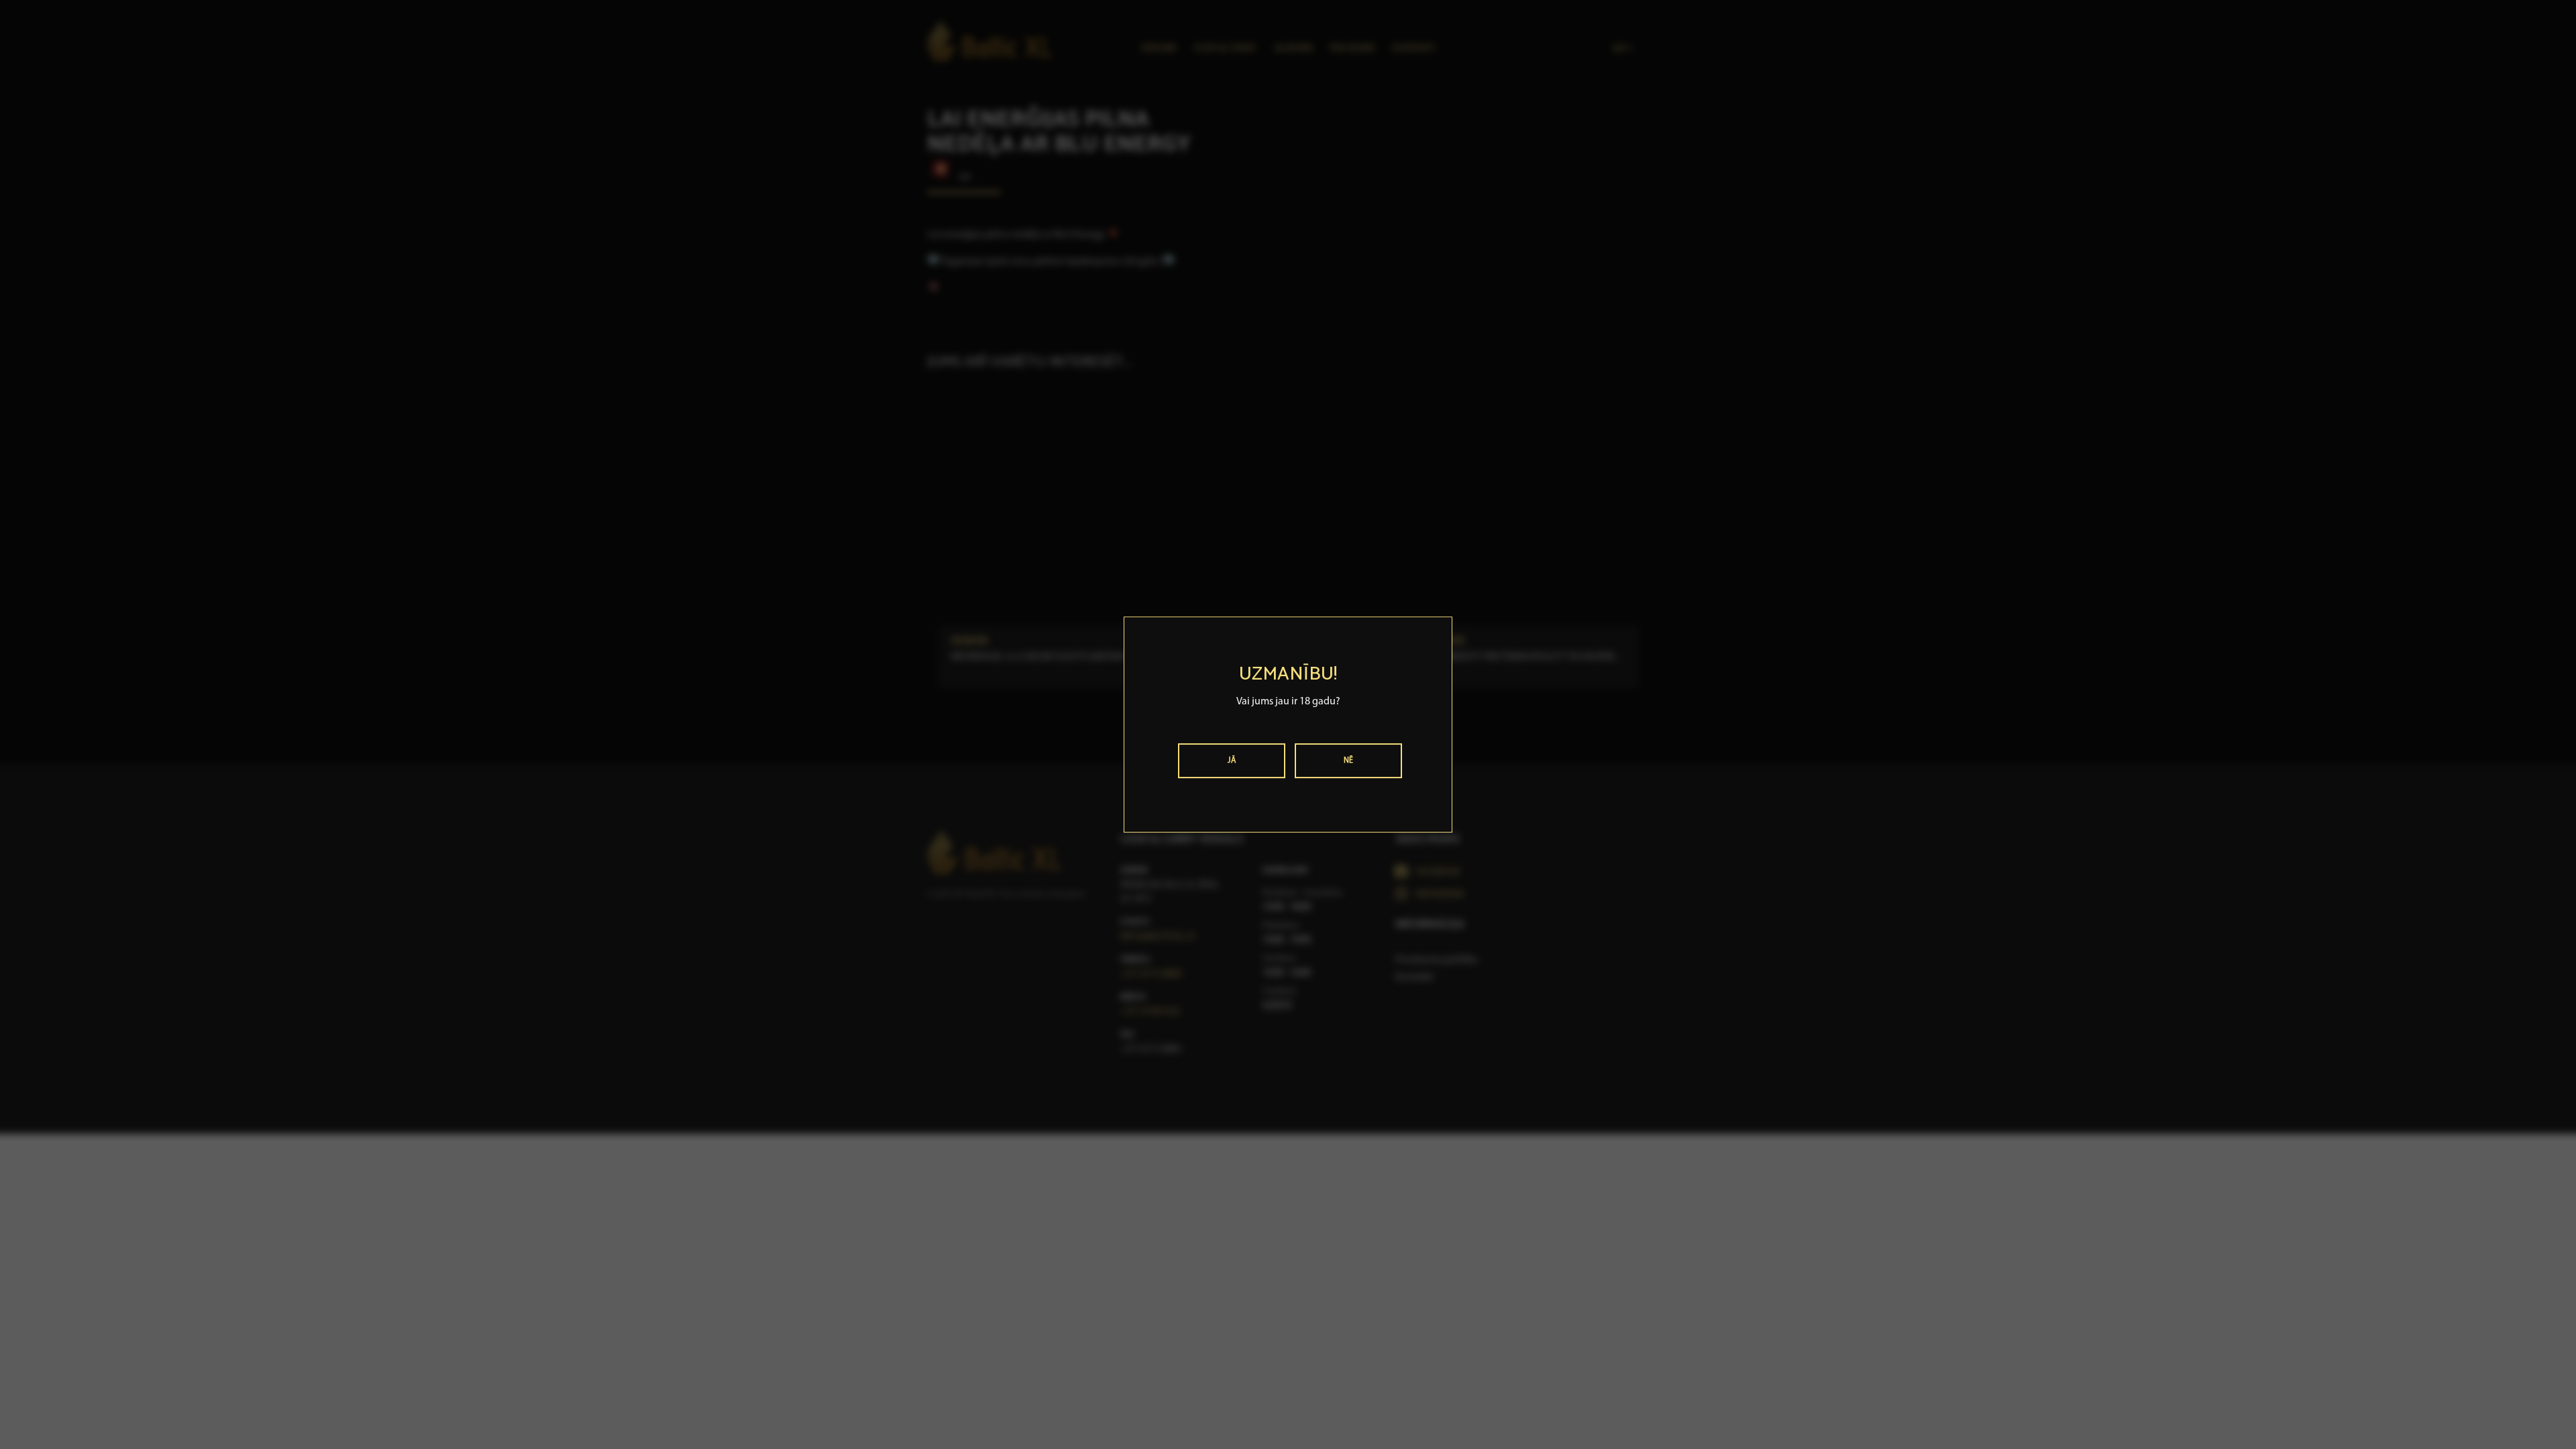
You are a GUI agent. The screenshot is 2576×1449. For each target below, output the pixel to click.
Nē (1349, 761)
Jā (1232, 761)
